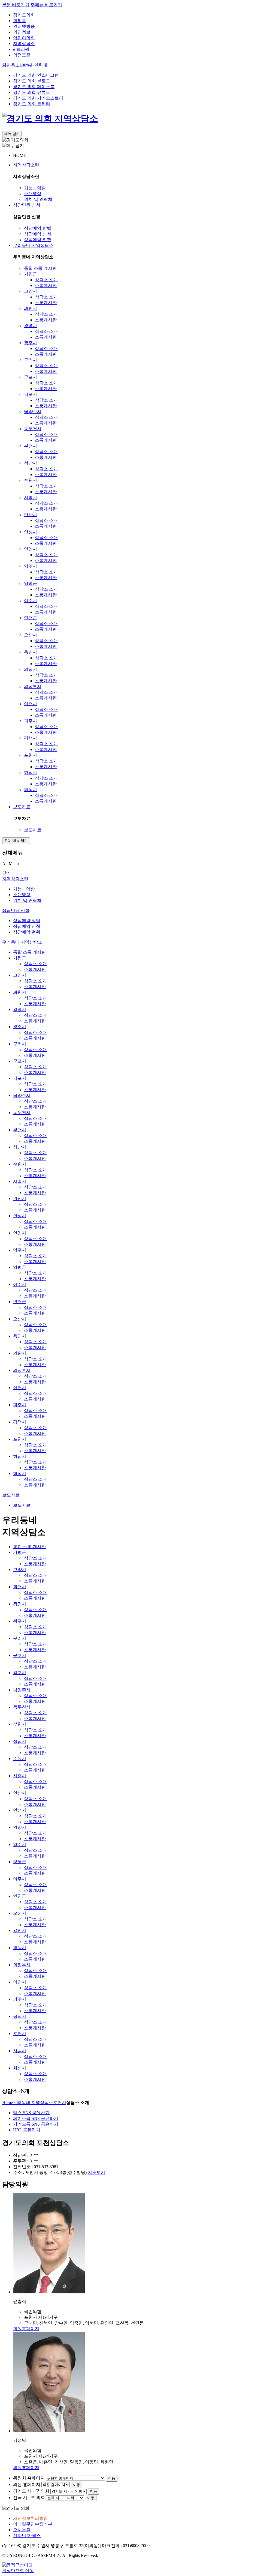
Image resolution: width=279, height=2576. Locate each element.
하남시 (31, 772)
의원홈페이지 (26, 2329)
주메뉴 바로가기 (46, 5)
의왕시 (31, 669)
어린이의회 (24, 38)
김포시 (31, 394)
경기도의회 (24, 15)
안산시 (31, 515)
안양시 (31, 549)
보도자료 (22, 807)
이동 (112, 2478)
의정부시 (33, 686)
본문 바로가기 (16, 5)
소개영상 (33, 194)
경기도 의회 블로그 (32, 81)
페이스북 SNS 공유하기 (36, 2118)
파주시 (31, 721)
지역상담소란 (26, 165)
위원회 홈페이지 (29, 2478)
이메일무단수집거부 (33, 2524)
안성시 (31, 532)
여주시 (31, 601)
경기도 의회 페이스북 (34, 87)
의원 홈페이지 (27, 2484)
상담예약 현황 (38, 240)
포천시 (31, 755)
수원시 (31, 480)
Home (7, 2103)
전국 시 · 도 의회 (29, 2498)
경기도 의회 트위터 (32, 104)
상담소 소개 (46, 280)
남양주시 (33, 412)
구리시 (31, 360)
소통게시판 (46, 285)
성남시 (31, 463)
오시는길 (22, 2530)
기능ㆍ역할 (35, 188)
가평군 (31, 274)
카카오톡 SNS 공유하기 (36, 2124)
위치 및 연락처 (38, 199)
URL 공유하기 (27, 2130)
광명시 (31, 326)
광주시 (31, 343)
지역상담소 (24, 44)
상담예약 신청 (38, 234)
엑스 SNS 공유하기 (31, 2113)
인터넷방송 (24, 26)
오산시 (31, 635)
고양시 (31, 291)
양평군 (31, 583)
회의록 (20, 21)
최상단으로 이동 (18, 2571)
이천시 (31, 704)
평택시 (31, 738)
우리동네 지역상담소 (33, 245)
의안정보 (22, 32)
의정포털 (22, 55)
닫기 (7, 873)
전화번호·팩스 (27, 2535)
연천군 (31, 618)
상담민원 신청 (27, 205)
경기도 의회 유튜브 (32, 92)
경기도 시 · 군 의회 (31, 2491)
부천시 (31, 446)
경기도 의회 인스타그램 (36, 75)
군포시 (31, 377)
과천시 (31, 308)
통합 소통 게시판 (40, 268)
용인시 (31, 652)
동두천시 (33, 429)
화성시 (31, 790)
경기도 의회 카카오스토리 (38, 98)
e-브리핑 (21, 49)
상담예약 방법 (38, 228)
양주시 (31, 566)
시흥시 (31, 497)
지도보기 (96, 2172)
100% (25, 65)
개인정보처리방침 (31, 2518)
